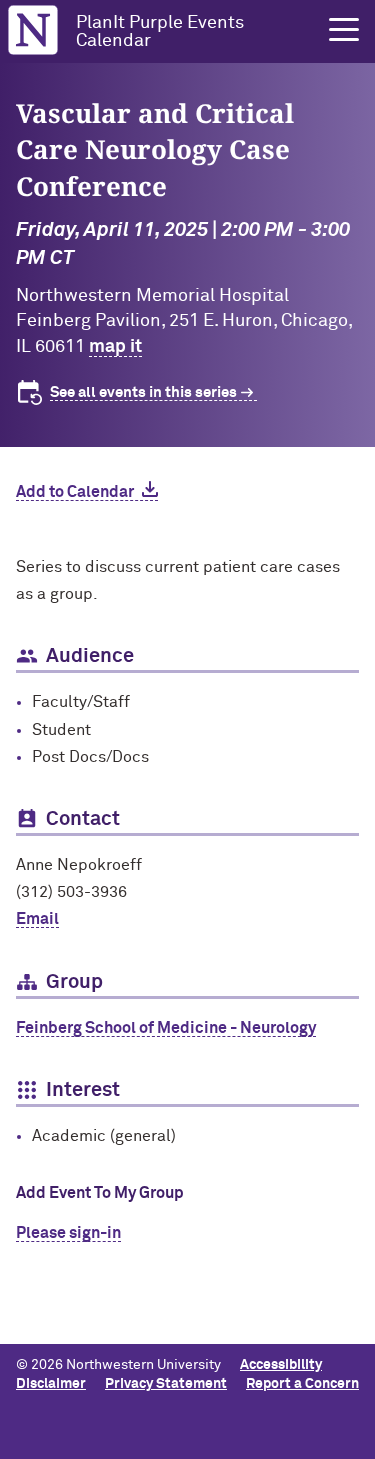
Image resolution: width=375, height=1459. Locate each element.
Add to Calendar (75, 492)
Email (37, 919)
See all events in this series (143, 392)
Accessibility (281, 1365)
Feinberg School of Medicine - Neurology (166, 1028)
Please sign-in (68, 1233)
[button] (344, 30)
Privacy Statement (166, 1384)
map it (115, 347)
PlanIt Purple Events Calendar (160, 32)
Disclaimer (51, 1384)
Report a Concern (302, 1384)
